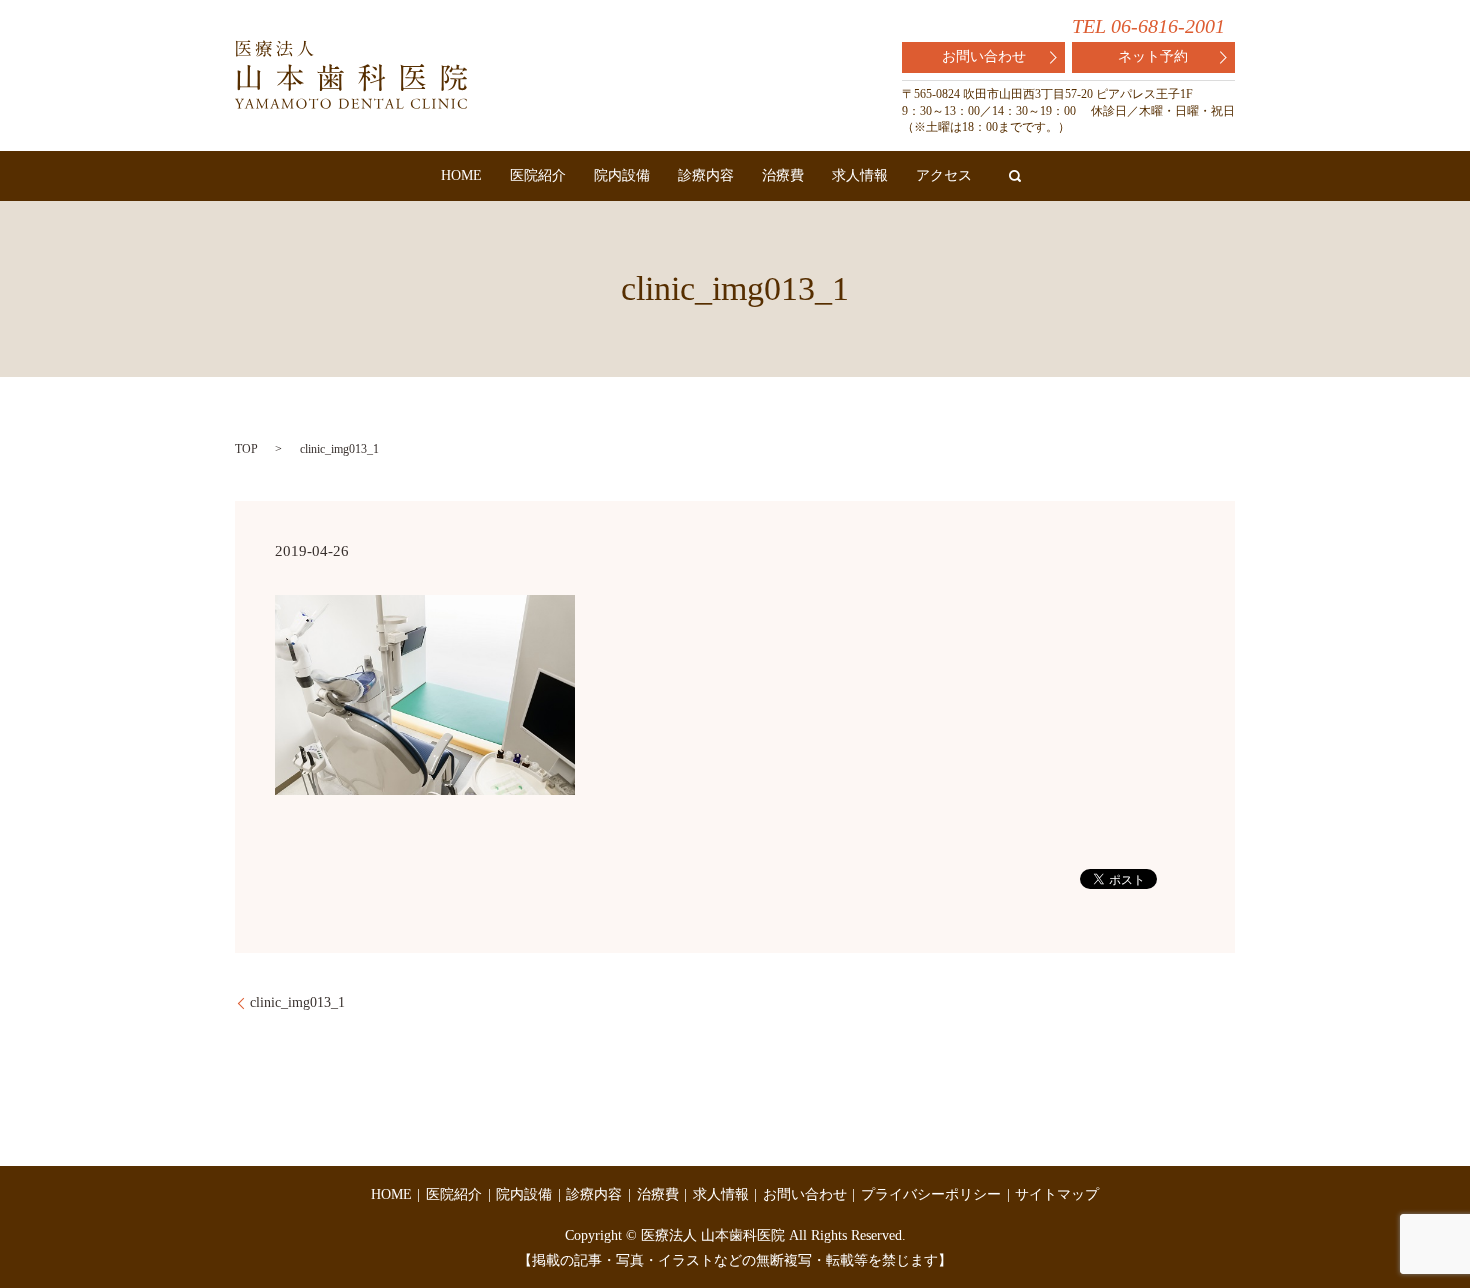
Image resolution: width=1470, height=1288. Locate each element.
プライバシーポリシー (931, 1194)
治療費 (783, 175)
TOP (246, 449)
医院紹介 (538, 175)
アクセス (944, 175)
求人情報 (860, 175)
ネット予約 (1153, 56)
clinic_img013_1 (297, 1002)
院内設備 (622, 175)
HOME (461, 175)
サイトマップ (1057, 1194)
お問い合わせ (984, 56)
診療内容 (706, 175)
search (1015, 176)
